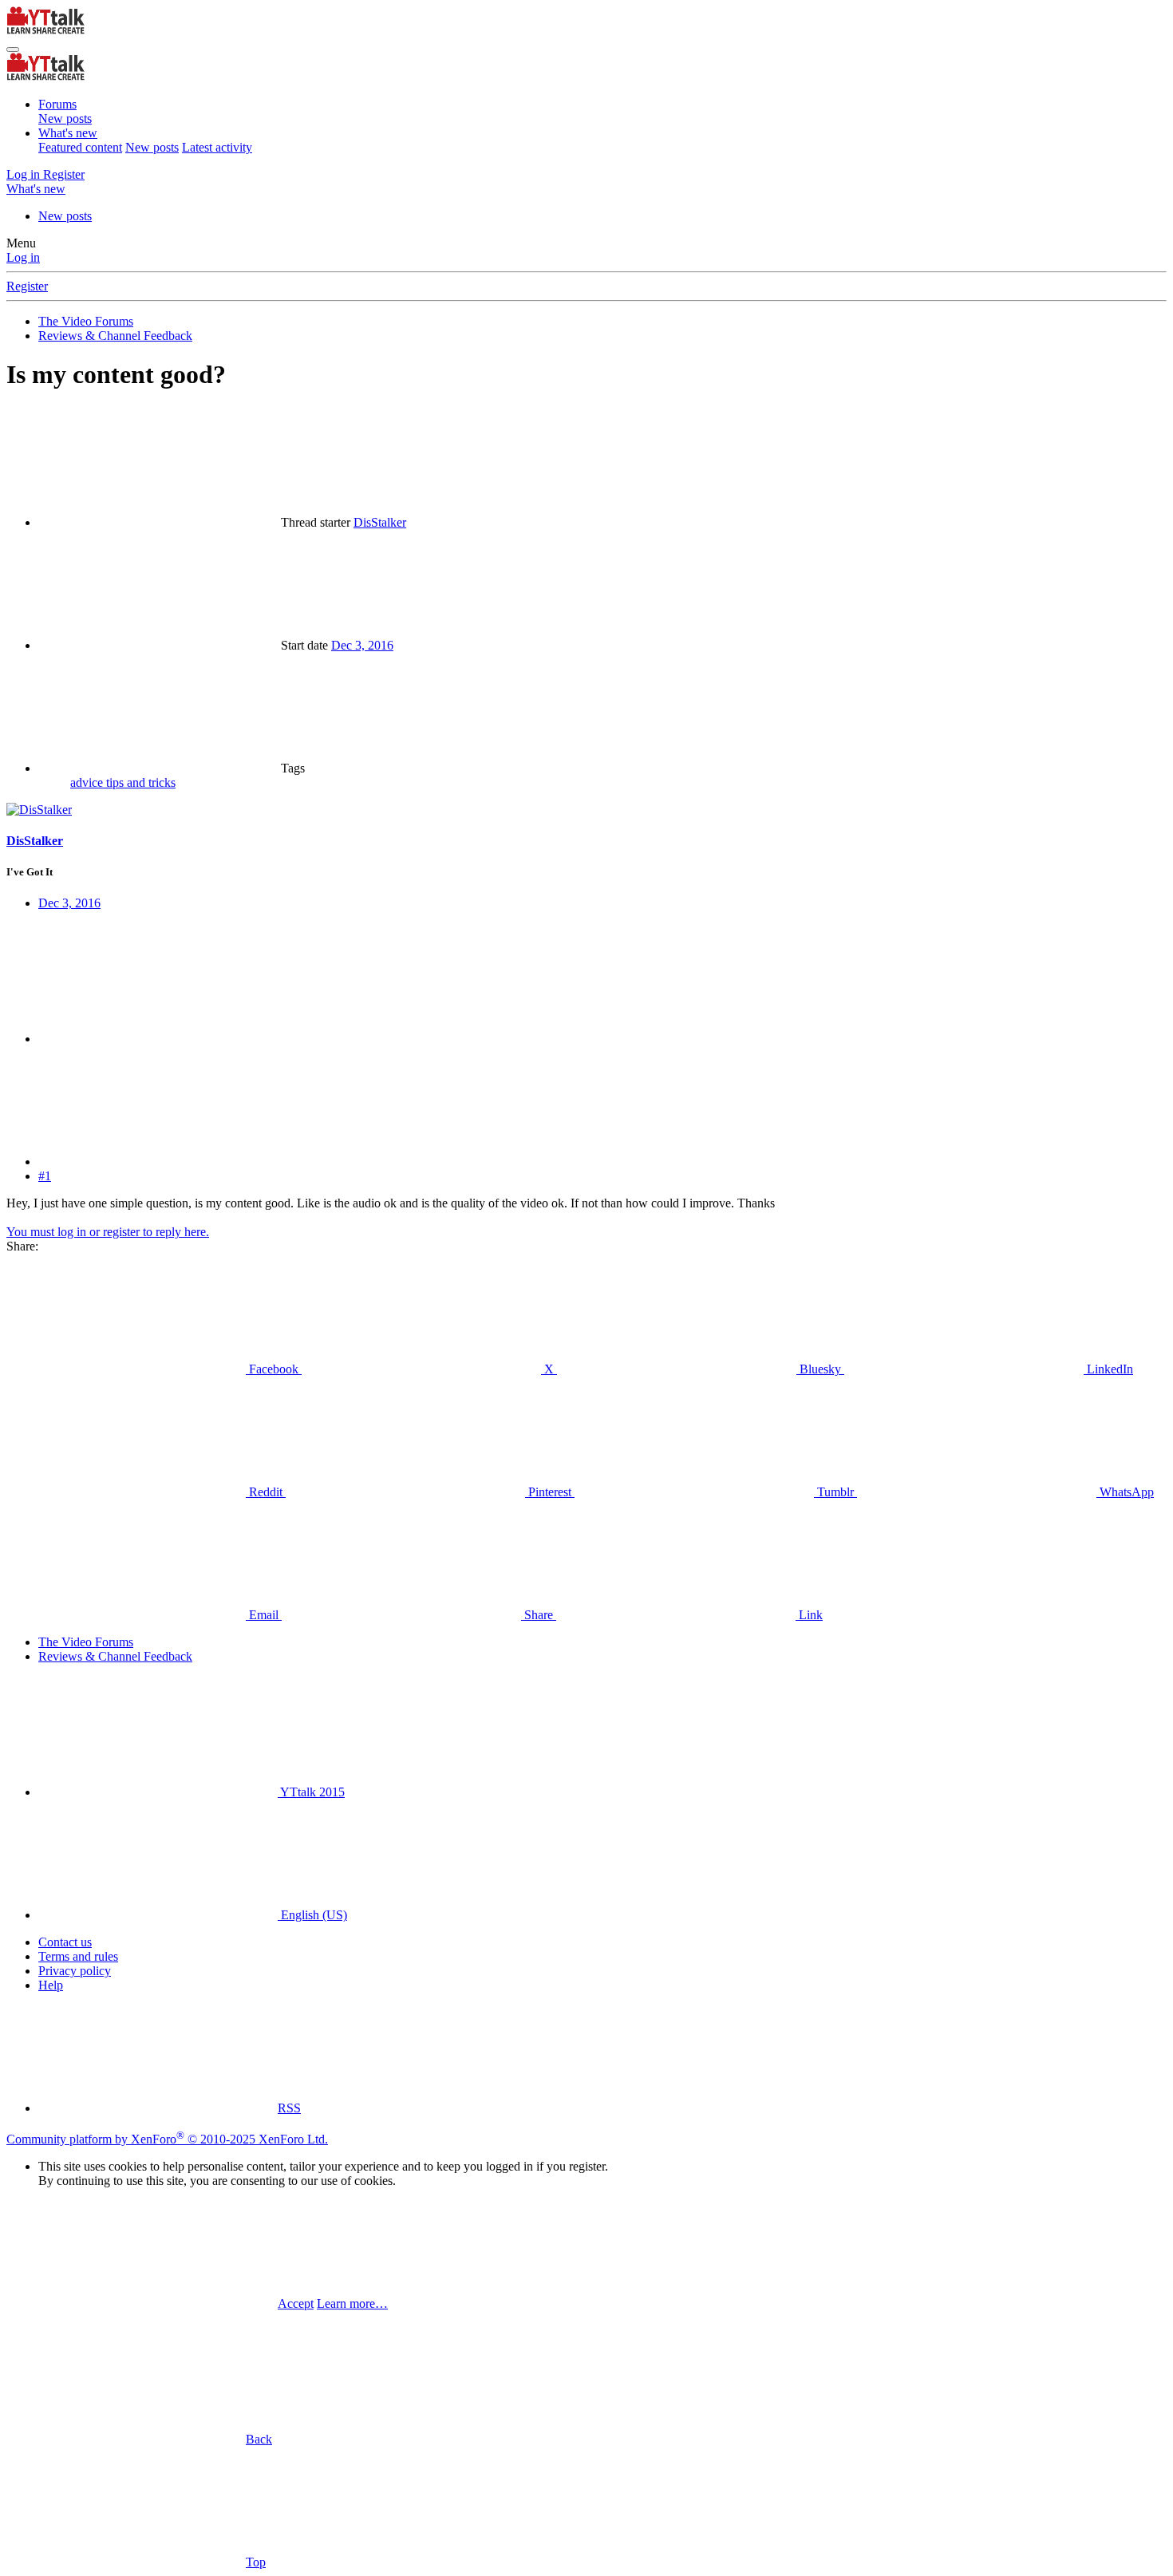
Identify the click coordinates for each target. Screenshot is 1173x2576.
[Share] (158, 1039)
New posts (65, 119)
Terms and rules (78, 1956)
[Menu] (13, 49)
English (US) (312, 1915)
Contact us (65, 1942)
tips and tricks (141, 782)
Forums (57, 104)
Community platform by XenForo (167, 2139)
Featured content (80, 147)
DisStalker (380, 522)
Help (51, 1985)
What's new (68, 133)
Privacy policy (75, 1971)
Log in (23, 257)
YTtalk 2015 (311, 1792)
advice (88, 782)
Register (27, 286)
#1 (45, 1176)
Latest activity (217, 147)
